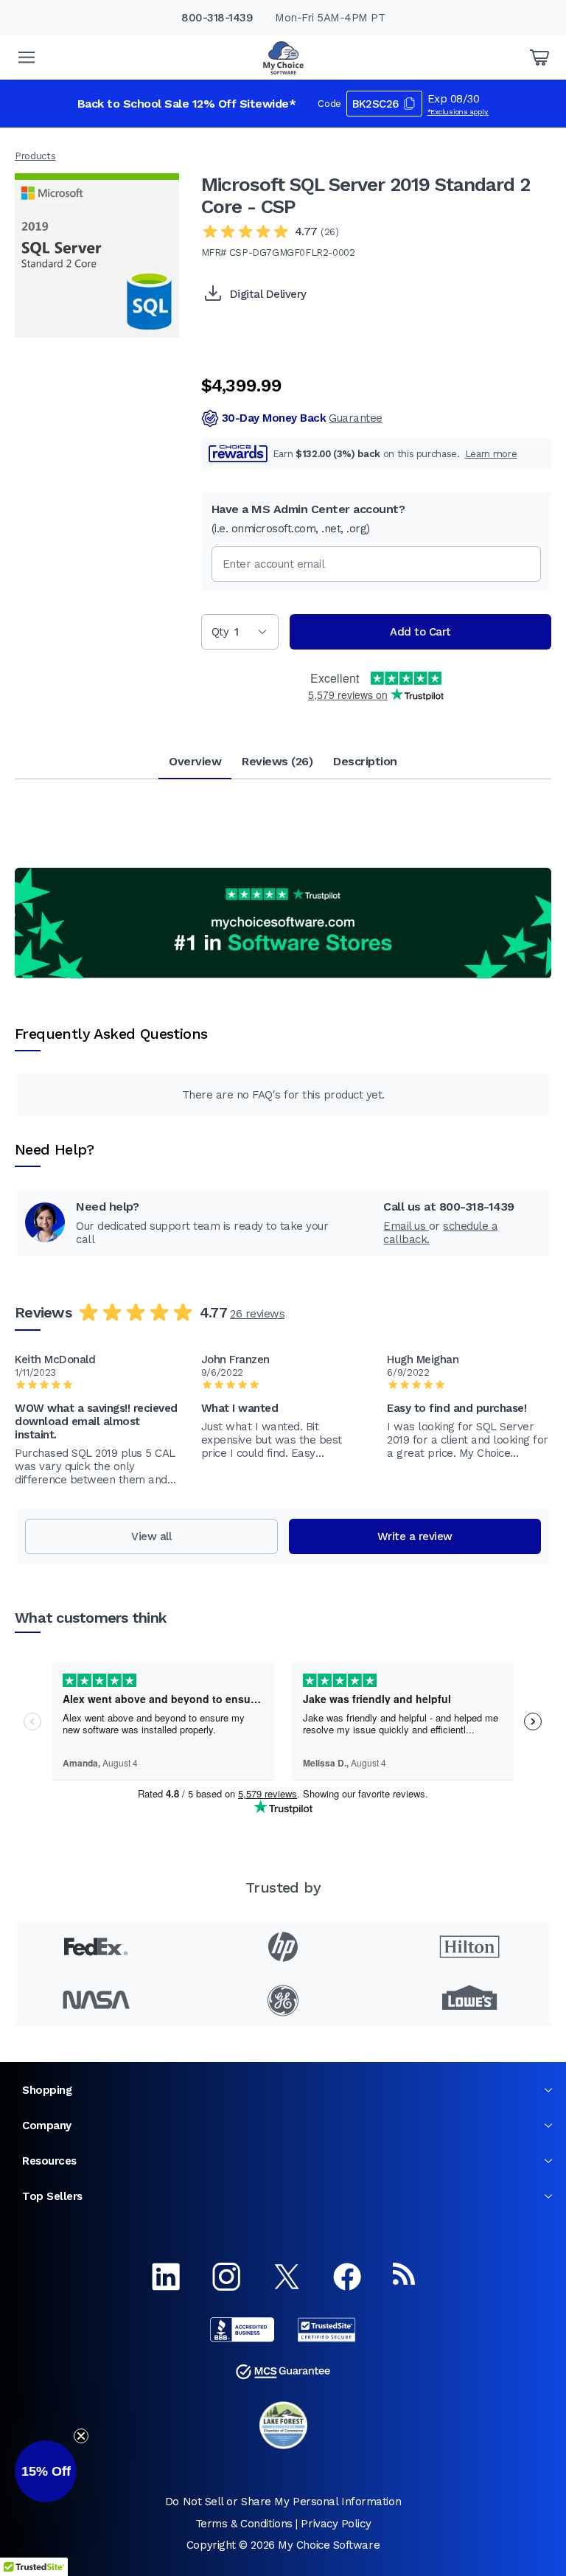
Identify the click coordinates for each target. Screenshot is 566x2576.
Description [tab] (365, 761)
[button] (46, 2471)
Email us (406, 1226)
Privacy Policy (336, 2524)
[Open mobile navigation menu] (27, 58)
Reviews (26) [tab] (277, 761)
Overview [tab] (195, 761)
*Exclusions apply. (458, 112)
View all (151, 1536)
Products (35, 156)
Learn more (491, 454)
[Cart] (539, 58)
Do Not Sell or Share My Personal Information (283, 2502)
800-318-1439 (217, 18)
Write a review (415, 1536)
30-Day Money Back (302, 418)
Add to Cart (420, 632)
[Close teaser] (81, 2436)
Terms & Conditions (244, 2524)
